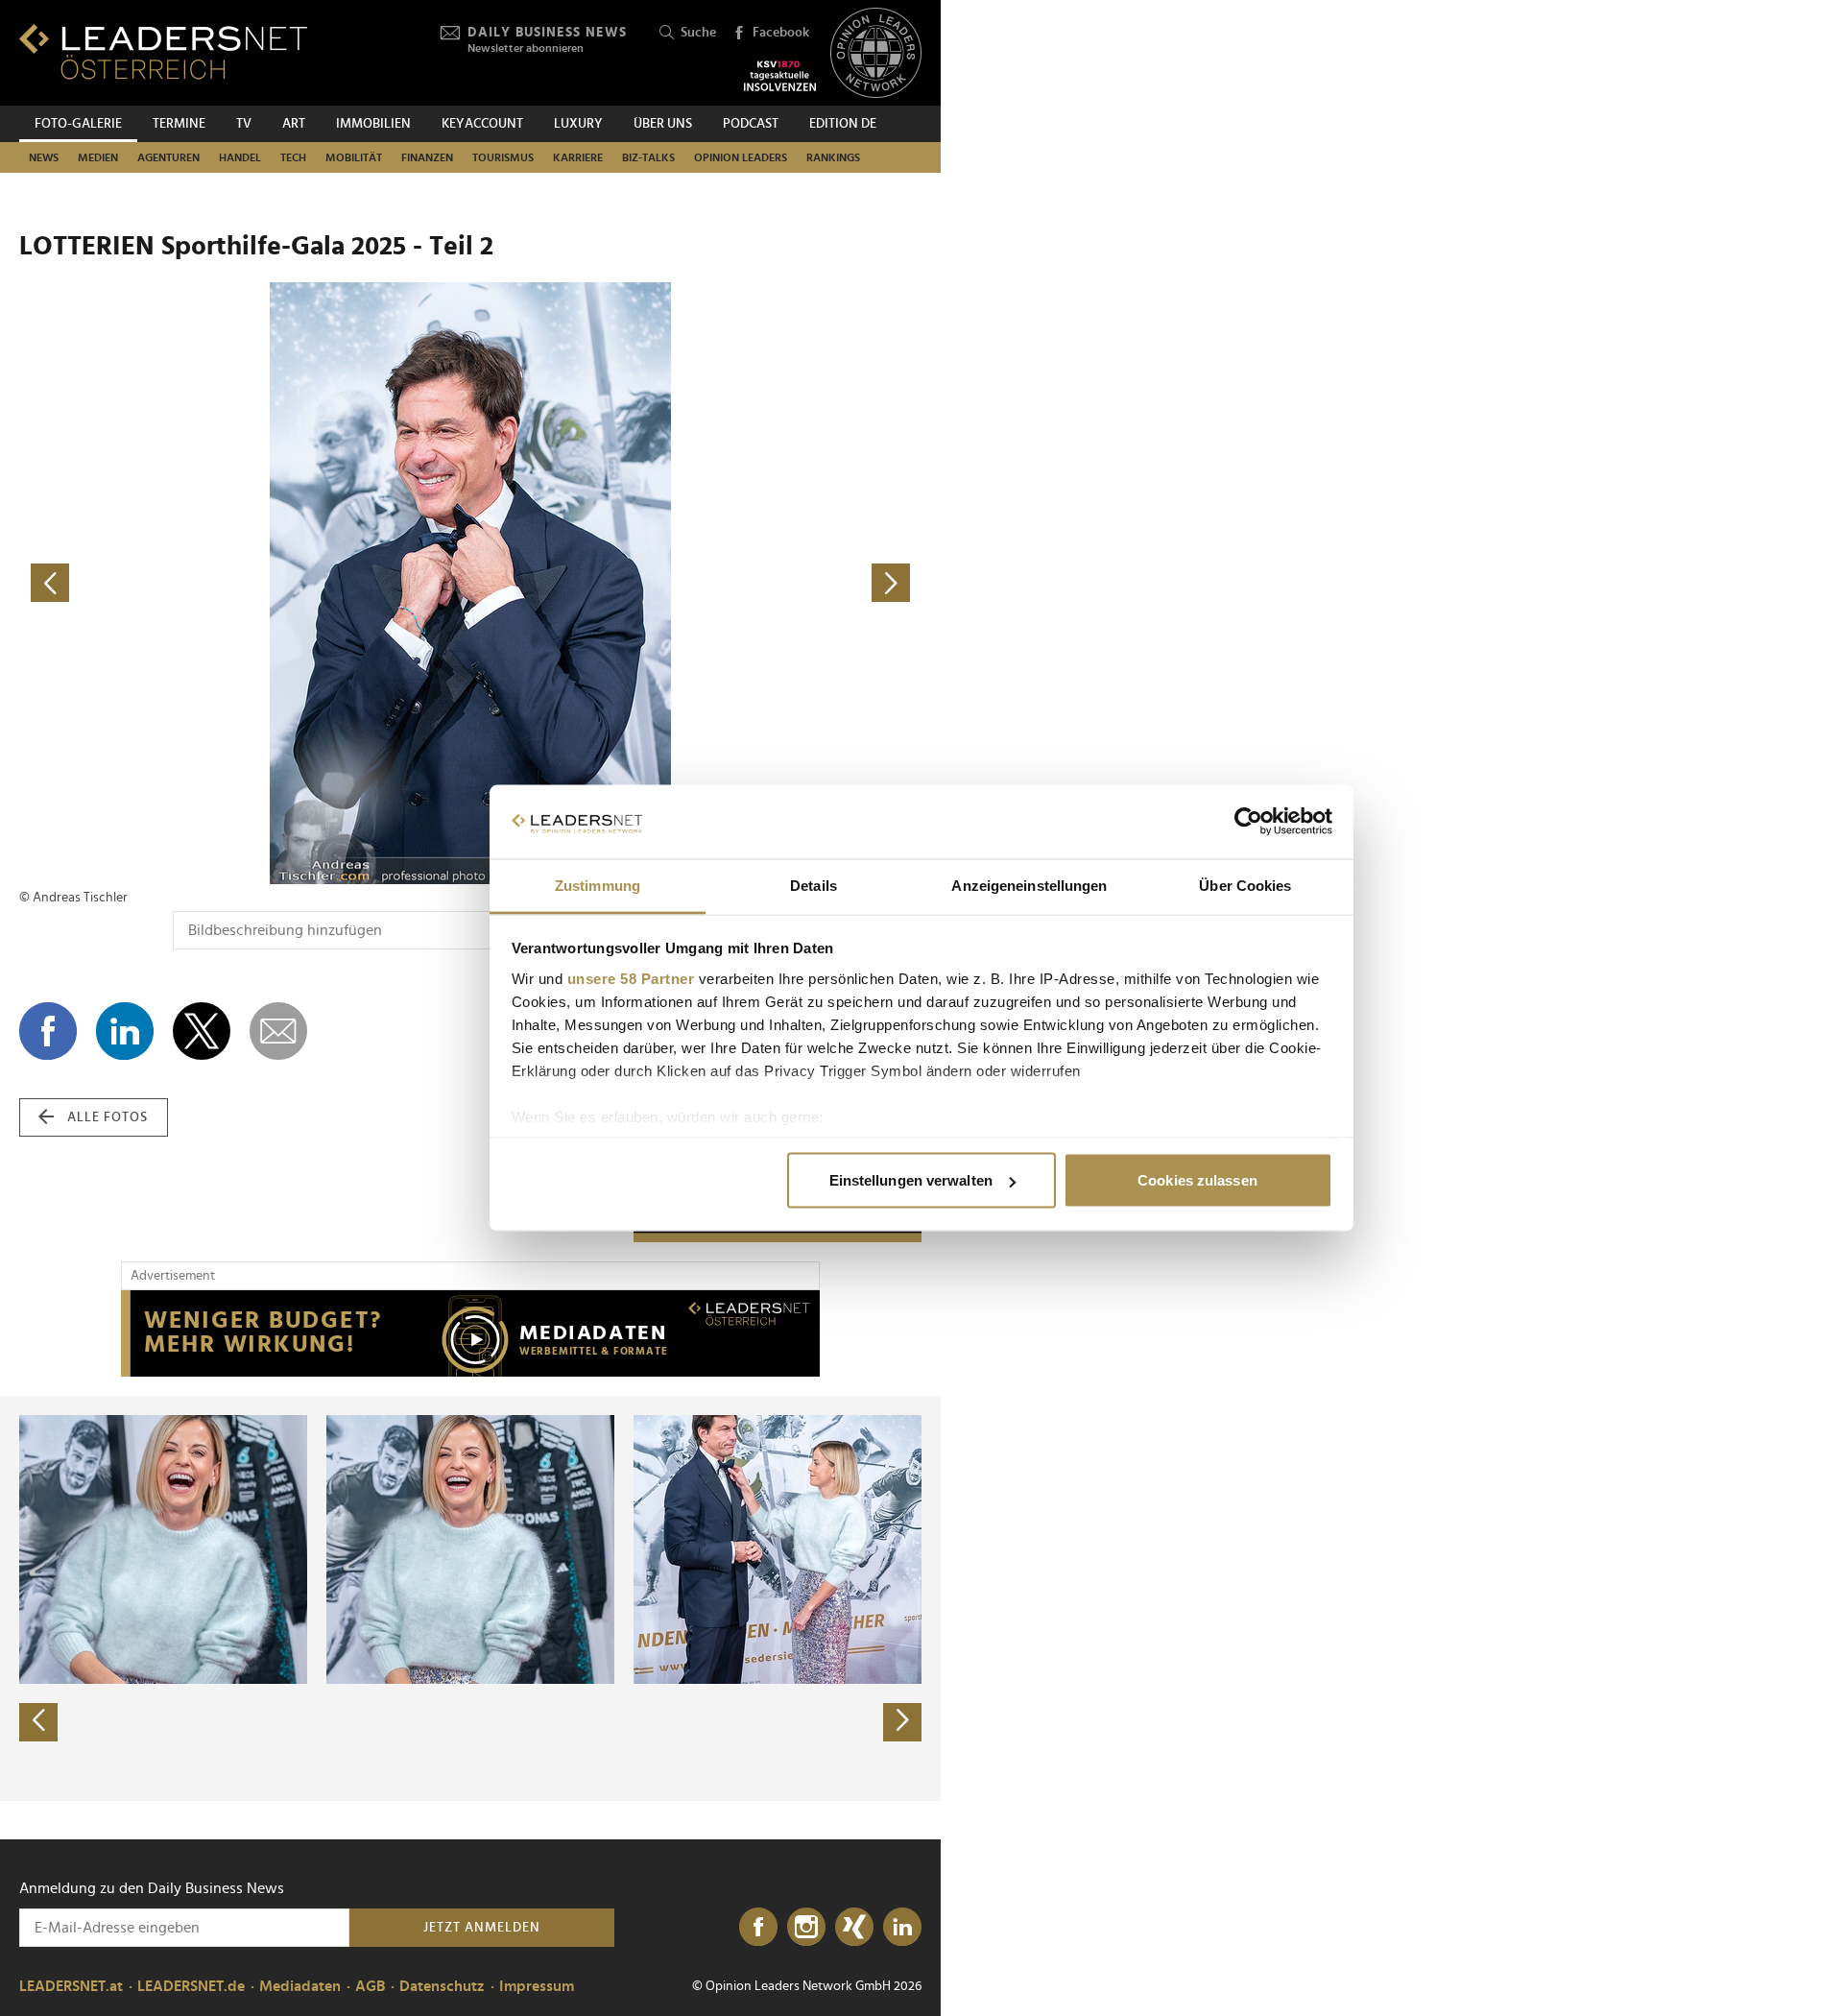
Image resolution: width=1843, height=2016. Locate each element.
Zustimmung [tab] (598, 885)
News (44, 157)
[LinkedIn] (902, 1928)
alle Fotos (108, 1117)
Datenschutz (442, 1986)
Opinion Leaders (741, 157)
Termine (179, 124)
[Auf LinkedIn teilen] (125, 1031)
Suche (698, 33)
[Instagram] (806, 1928)
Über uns (663, 124)
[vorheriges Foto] (245, 583)
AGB (370, 1986)
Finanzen (427, 157)
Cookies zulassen (1197, 1180)
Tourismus (503, 157)
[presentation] (38, 1722)
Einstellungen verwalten (911, 1180)
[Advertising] (470, 1333)
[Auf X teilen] (202, 1031)
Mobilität (354, 157)
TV (244, 124)
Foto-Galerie (78, 124)
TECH (293, 157)
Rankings (833, 157)
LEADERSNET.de (191, 1986)
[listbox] (470, 1598)
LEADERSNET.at (71, 1986)
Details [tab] (814, 885)
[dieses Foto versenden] (278, 1031)
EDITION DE (843, 124)
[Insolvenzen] (780, 76)
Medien (98, 157)
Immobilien (373, 124)
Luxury (578, 124)
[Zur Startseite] (163, 51)
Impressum (537, 1986)
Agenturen (168, 157)
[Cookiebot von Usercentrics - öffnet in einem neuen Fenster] (1248, 822)
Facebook (781, 33)
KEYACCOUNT (482, 124)
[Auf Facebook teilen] (48, 1031)
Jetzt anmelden (482, 1928)
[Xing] (854, 1928)
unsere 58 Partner (631, 978)
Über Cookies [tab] (1245, 885)
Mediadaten (300, 1986)
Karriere (578, 157)
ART (294, 124)
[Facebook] (758, 1928)
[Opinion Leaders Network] (876, 53)
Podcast (751, 124)
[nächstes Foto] (696, 583)
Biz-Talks (648, 157)
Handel (240, 157)
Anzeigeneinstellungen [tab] (1029, 885)
